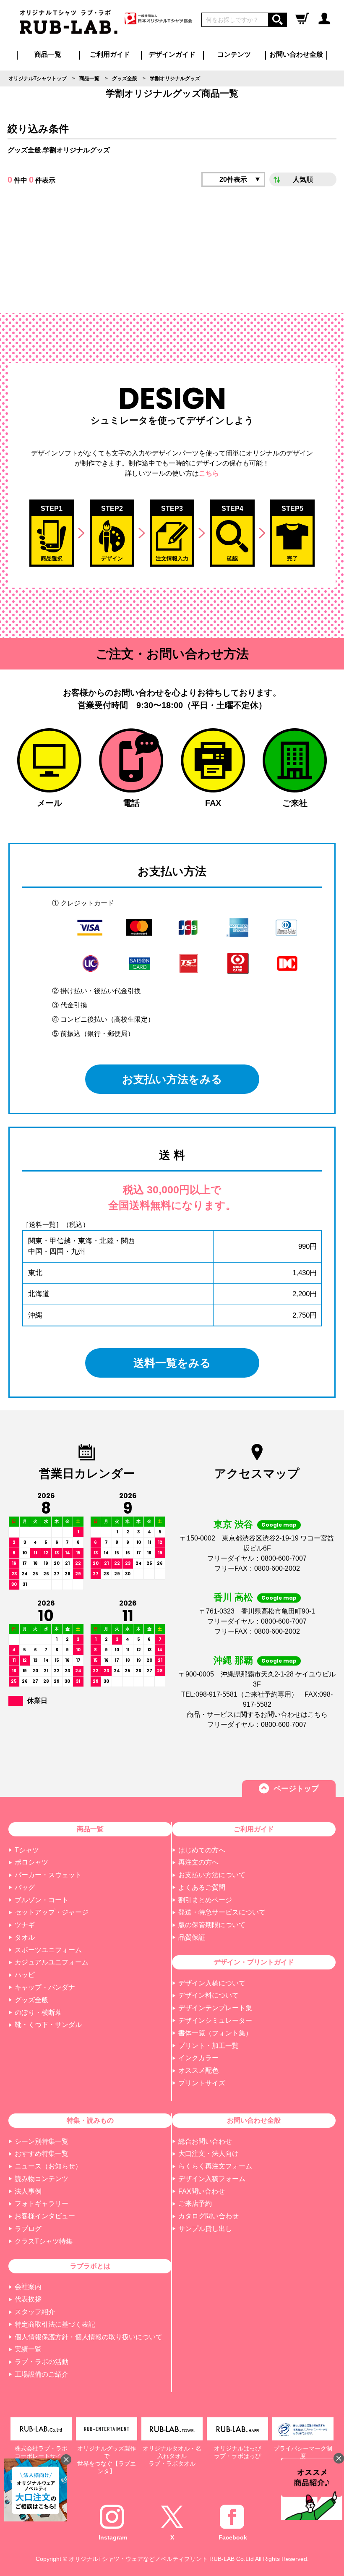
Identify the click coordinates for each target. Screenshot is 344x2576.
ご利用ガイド (254, 1829)
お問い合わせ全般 (296, 54)
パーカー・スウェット (48, 1875)
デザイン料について (208, 1995)
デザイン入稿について (212, 1983)
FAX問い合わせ (202, 2191)
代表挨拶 (28, 2299)
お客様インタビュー (45, 2216)
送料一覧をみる (172, 1363)
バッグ (25, 1887)
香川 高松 (233, 1597)
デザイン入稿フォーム (212, 2179)
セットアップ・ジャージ (52, 1912)
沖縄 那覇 (233, 1660)
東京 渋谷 (233, 1524)
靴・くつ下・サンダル (48, 2025)
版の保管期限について (212, 1925)
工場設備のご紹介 (42, 2374)
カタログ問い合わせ (208, 2216)
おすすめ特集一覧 (42, 2154)
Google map (279, 1525)
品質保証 (192, 1937)
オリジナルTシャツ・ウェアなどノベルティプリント (138, 2559)
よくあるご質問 (202, 1887)
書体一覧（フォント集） (215, 2033)
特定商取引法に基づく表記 (55, 2324)
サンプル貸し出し (205, 2229)
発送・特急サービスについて (222, 1912)
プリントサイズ (202, 2083)
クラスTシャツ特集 (44, 2241)
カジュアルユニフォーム (52, 1962)
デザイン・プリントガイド (254, 1962)
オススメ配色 (198, 2070)
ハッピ (25, 1975)
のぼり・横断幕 (38, 2012)
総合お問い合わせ (205, 2141)
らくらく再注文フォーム (215, 2166)
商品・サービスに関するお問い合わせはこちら (257, 1714)
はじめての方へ (202, 1850)
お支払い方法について (212, 1875)
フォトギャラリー (42, 2203)
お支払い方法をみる (172, 1079)
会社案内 (28, 2287)
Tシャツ (27, 1850)
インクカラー (198, 2058)
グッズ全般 (31, 2000)
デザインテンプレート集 (215, 2008)
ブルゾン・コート (42, 1900)
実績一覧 (28, 2349)
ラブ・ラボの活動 (42, 2362)
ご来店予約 (195, 2203)
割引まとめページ (205, 1900)
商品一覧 (48, 54)
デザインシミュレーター (215, 2020)
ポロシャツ (31, 1862)
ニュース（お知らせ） (48, 2166)
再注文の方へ (198, 1862)
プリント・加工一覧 (208, 2046)
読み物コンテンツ (42, 2179)
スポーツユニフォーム (48, 1950)
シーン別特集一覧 (42, 2141)
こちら (209, 473)
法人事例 (28, 2191)
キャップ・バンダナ (45, 1987)
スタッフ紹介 (35, 2312)
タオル (25, 1937)
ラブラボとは (90, 2266)
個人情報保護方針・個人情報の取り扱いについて (89, 2337)
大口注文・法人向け (208, 2154)
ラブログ (28, 2229)
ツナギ (25, 1925)
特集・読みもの (90, 2120)
